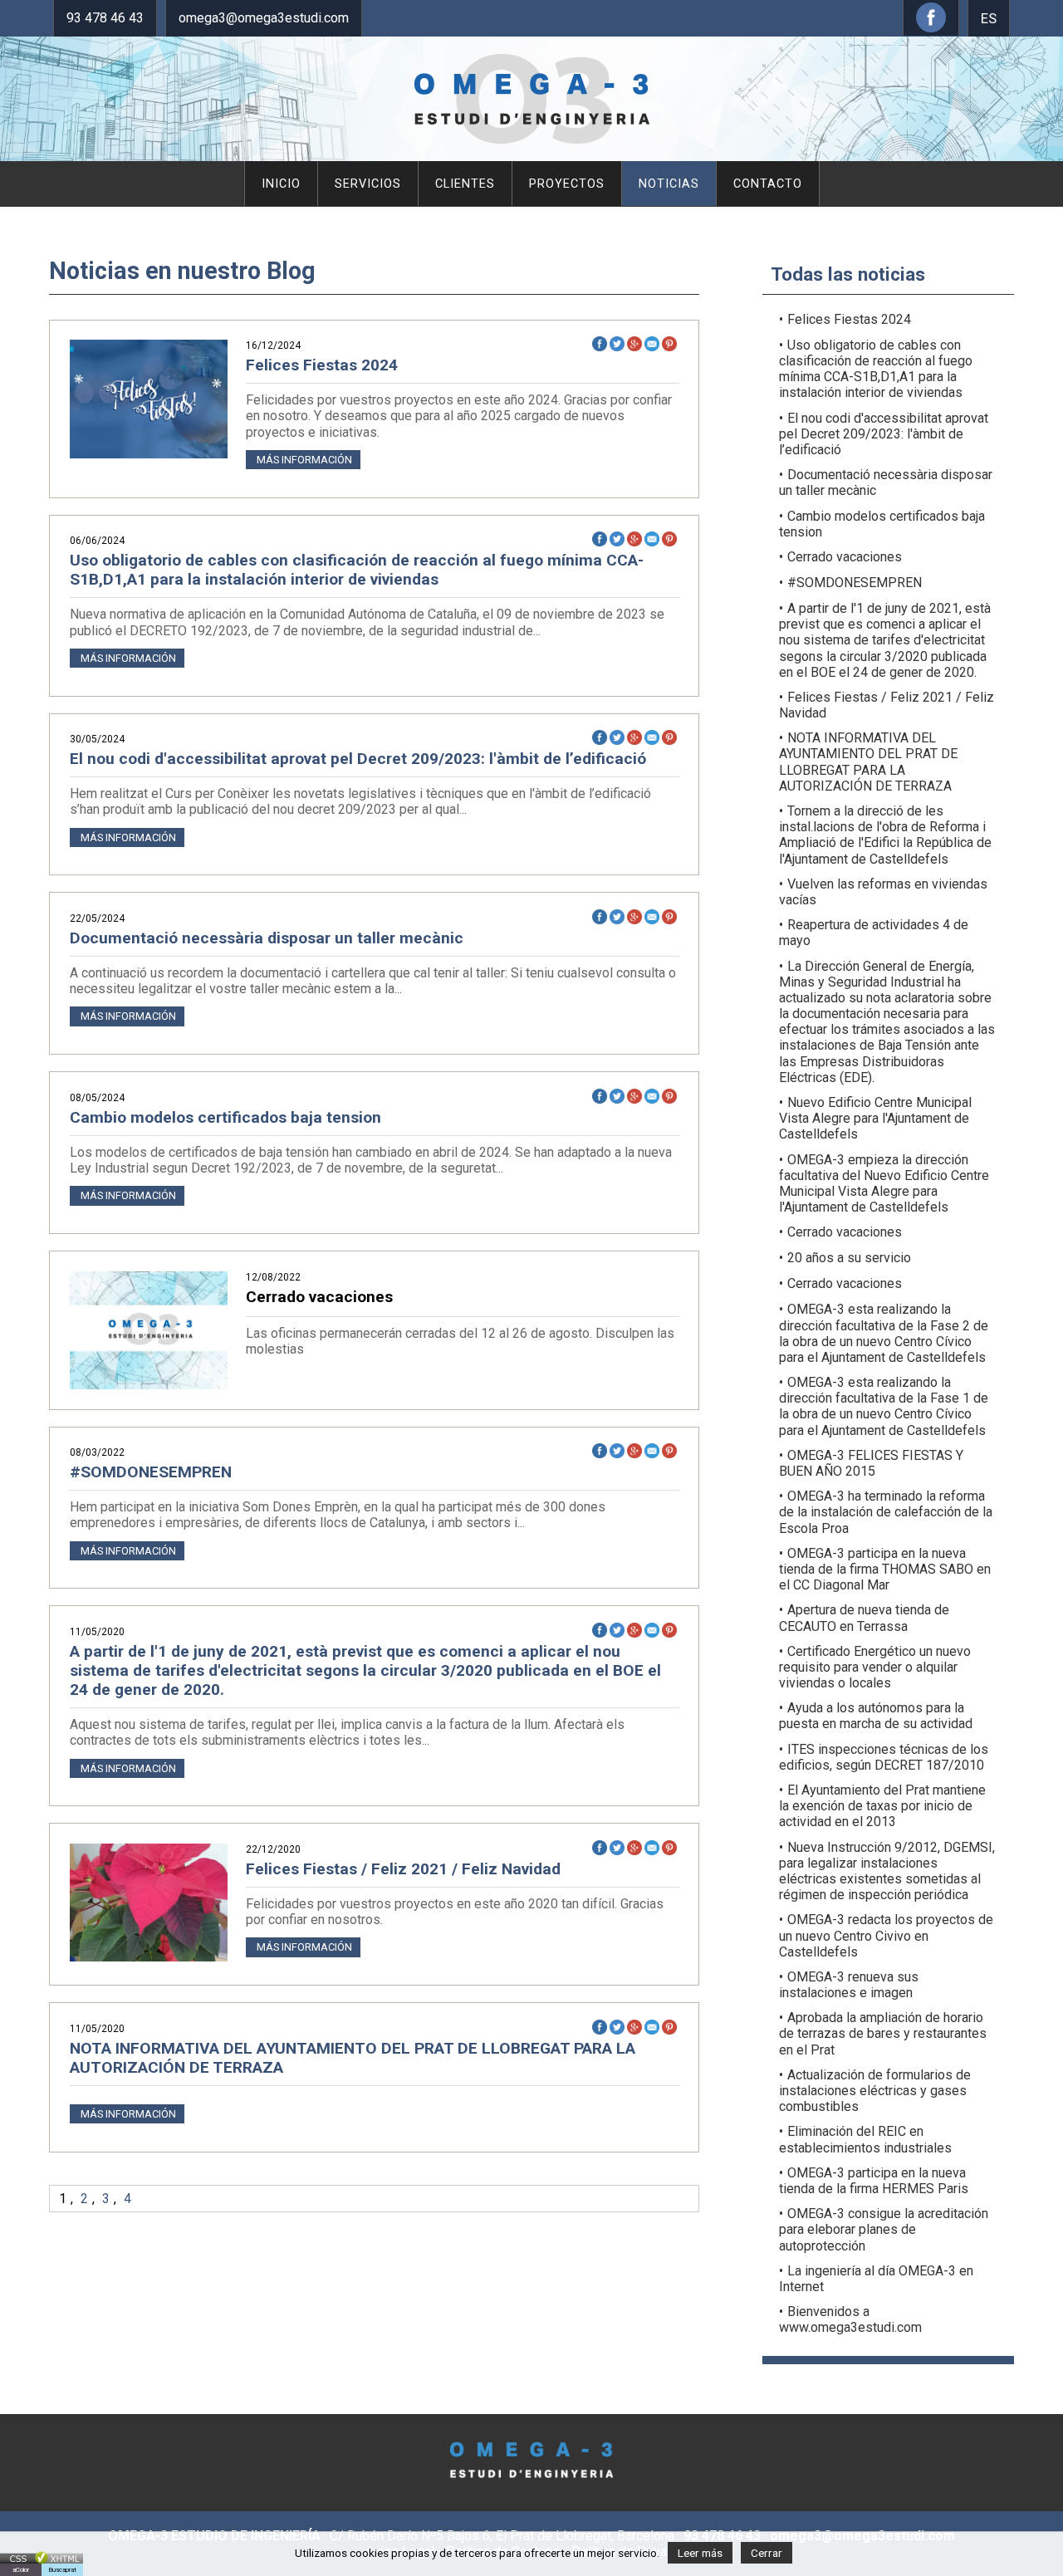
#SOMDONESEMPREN (151, 1472)
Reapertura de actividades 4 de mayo (874, 933)
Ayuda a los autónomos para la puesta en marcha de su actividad (876, 1716)
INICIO (281, 184)
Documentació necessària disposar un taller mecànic (267, 938)
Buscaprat (62, 2570)
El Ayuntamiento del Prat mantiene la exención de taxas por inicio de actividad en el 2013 (882, 1806)
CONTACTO (768, 184)
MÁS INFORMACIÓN (303, 460)
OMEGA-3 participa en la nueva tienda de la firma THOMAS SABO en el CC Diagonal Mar (885, 1569)
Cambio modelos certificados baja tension (225, 1117)
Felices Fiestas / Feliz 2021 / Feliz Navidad (403, 1869)
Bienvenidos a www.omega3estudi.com (850, 2319)
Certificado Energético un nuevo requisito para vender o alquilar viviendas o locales (875, 1667)
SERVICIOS (368, 184)
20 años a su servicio (849, 1258)
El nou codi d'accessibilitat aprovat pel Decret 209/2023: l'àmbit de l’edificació (358, 759)
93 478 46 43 (105, 18)
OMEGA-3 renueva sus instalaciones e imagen (849, 1985)
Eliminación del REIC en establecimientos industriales (865, 2139)
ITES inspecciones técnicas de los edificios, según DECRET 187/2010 (884, 1757)
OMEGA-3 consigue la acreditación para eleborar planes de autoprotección (884, 2229)
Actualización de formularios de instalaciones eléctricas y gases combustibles (875, 2091)
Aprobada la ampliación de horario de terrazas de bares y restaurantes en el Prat (883, 2033)
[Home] (532, 140)
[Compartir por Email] (653, 343)
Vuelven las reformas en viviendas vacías (883, 892)
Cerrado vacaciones (845, 557)
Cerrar (767, 2553)
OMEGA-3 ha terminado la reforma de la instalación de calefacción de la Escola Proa (886, 1512)
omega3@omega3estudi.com (264, 18)
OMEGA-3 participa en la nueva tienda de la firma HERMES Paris (874, 2181)
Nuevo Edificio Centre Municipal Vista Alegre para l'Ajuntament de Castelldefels (875, 1118)
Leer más (700, 2553)
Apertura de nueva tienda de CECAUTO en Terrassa (864, 1618)
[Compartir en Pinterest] (671, 343)
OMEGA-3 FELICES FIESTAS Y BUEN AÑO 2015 (871, 1463)
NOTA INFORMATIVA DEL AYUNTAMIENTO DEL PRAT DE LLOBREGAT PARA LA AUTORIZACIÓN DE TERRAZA (353, 2058)
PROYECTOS (567, 184)
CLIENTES (465, 184)
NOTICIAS (669, 184)
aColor (21, 2570)
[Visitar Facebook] (931, 28)
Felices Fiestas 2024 (322, 365)
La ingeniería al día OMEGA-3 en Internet (876, 2279)
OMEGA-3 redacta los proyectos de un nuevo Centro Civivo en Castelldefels (886, 1935)
